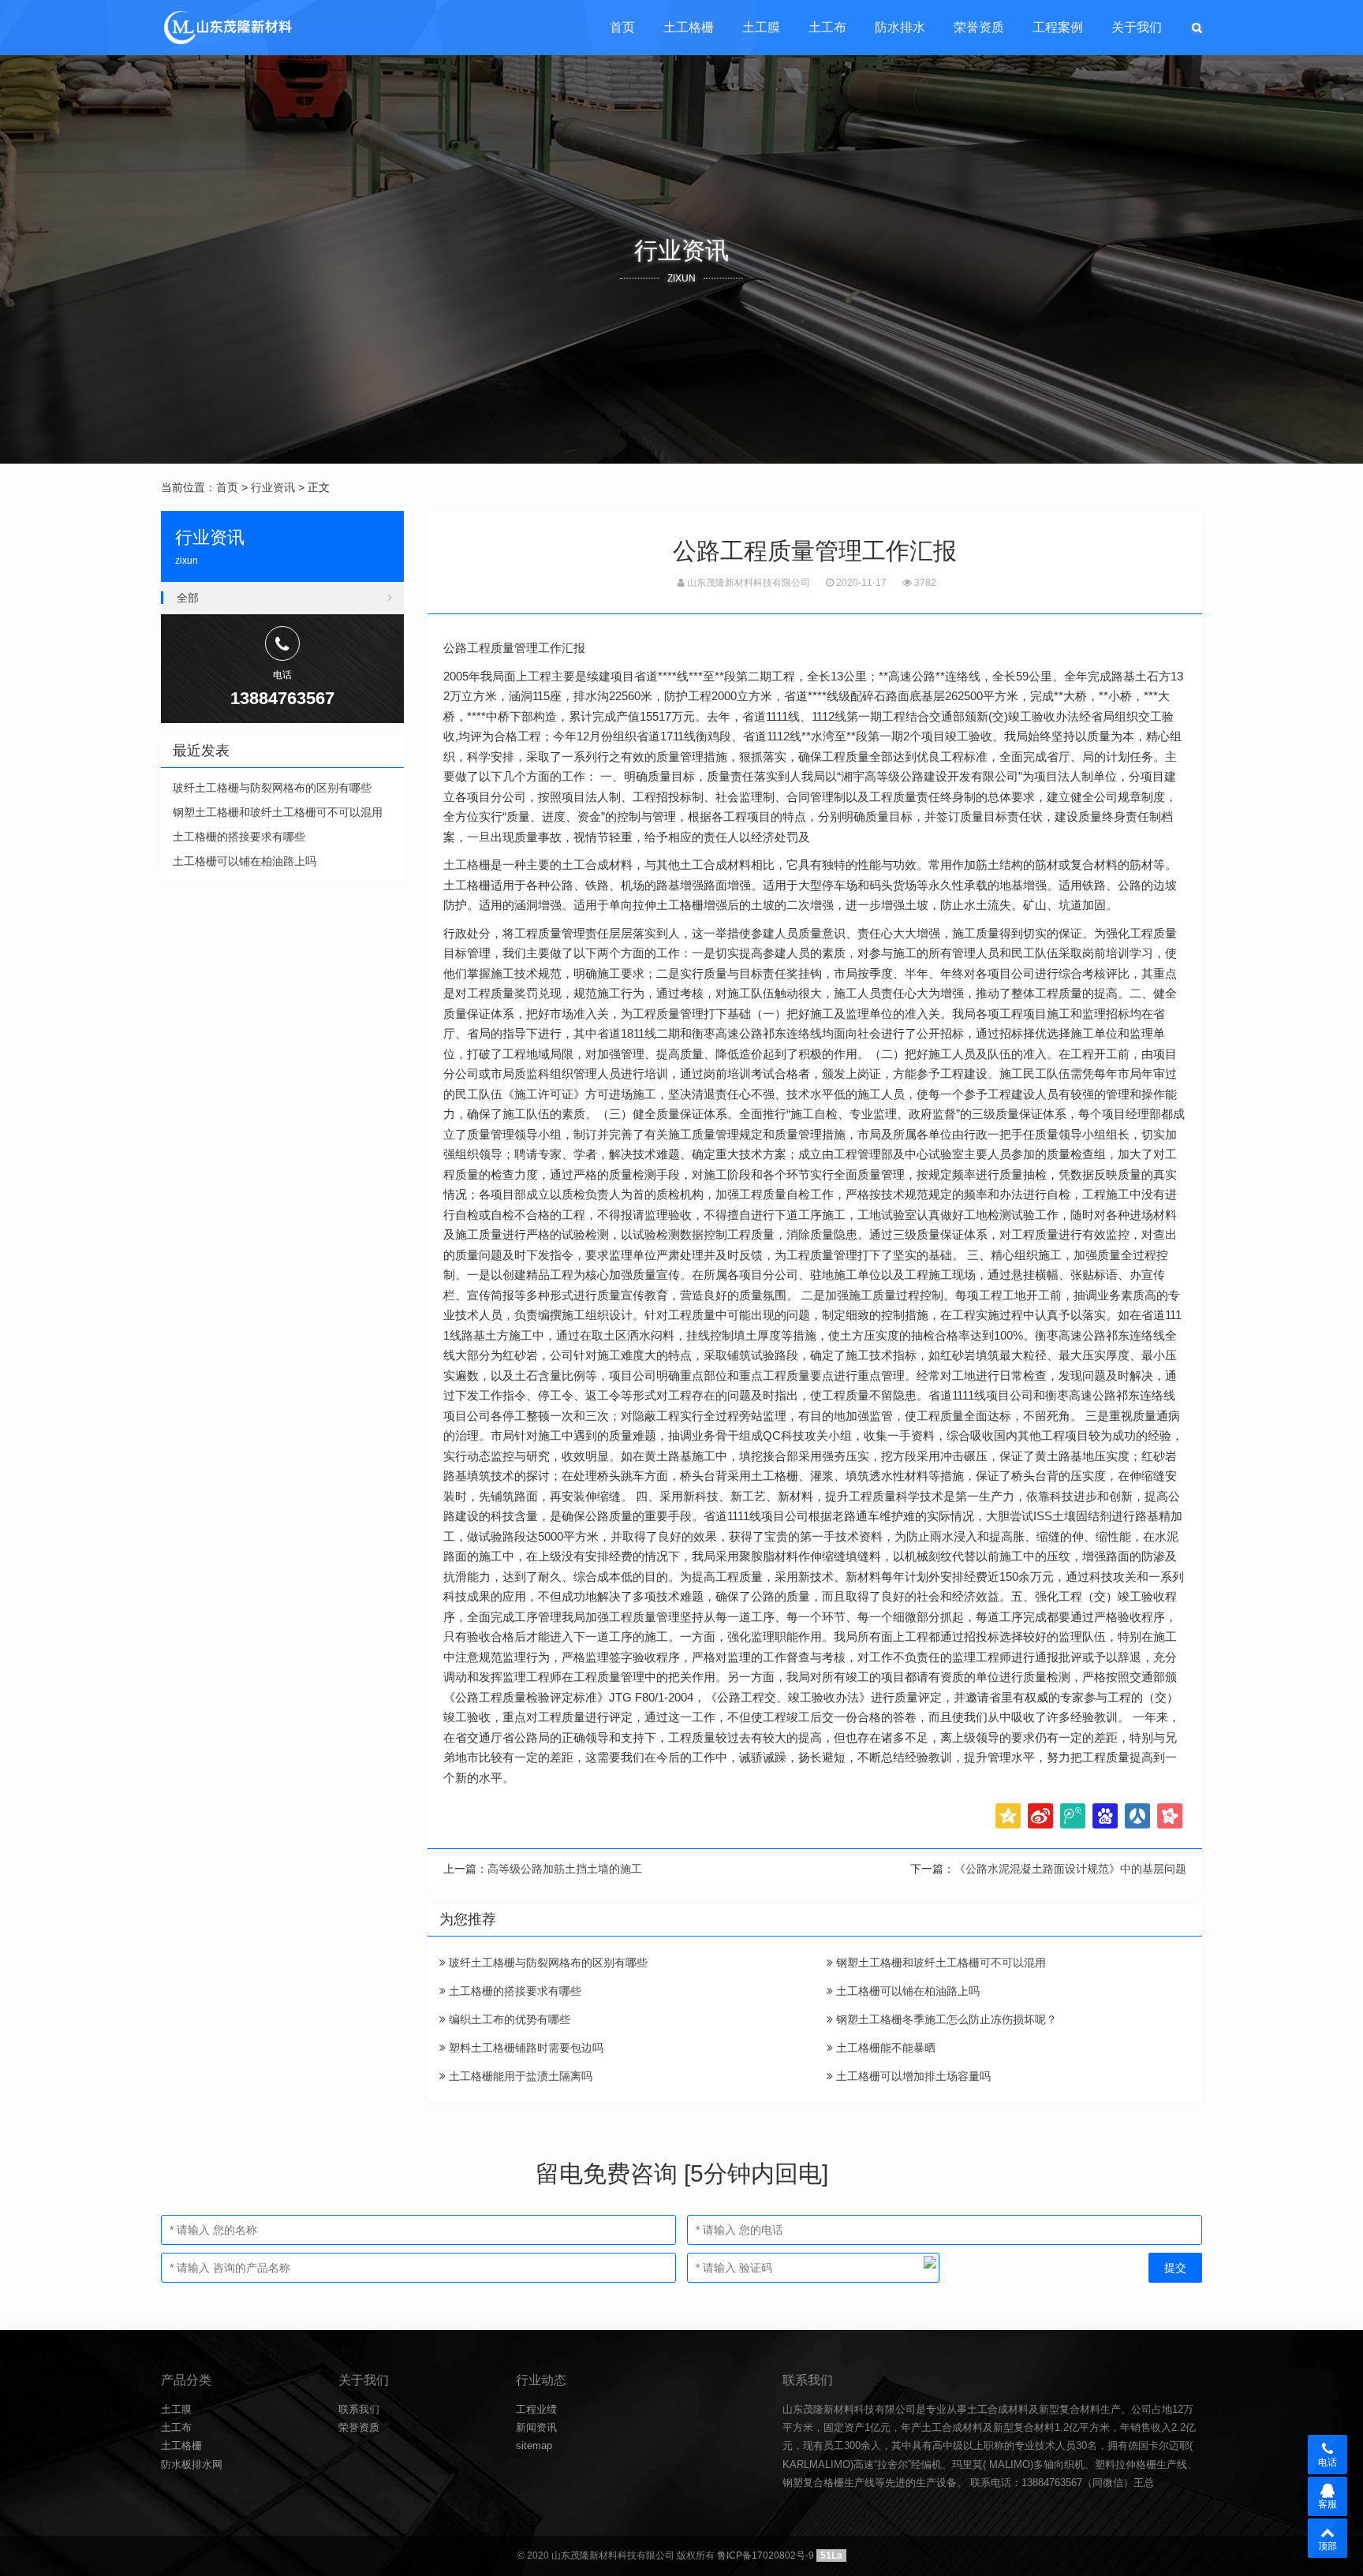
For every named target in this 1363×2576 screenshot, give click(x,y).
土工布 (827, 27)
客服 (1328, 2504)
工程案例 (1058, 27)
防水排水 (900, 27)
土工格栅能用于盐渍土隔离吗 (519, 2076)
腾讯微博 (1073, 1816)
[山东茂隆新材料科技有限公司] (227, 28)
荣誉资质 (979, 27)
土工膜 (761, 27)
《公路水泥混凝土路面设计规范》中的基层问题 (1070, 1869)
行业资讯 (273, 487)
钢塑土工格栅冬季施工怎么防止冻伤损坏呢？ (945, 2019)
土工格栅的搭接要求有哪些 (513, 1991)
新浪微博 (1040, 1816)
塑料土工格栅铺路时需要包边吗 (525, 2048)
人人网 (1137, 1816)
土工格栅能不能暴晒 (884, 2048)
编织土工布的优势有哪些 (508, 2019)
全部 (188, 598)
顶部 (1328, 2546)
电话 (1328, 2462)
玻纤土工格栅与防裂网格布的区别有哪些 (547, 1963)
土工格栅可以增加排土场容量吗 (912, 2076)
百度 (1105, 1816)
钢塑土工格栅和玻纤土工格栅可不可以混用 (939, 1963)
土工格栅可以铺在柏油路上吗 (906, 1991)
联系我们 (359, 2409)
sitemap (534, 2446)
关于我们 (1137, 27)
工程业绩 (536, 2409)
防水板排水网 (192, 2464)
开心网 (1170, 1816)
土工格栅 (689, 27)
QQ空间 (1008, 1816)
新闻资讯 (536, 2427)
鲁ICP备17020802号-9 (766, 2555)
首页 (622, 27)
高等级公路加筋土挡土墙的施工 (565, 1869)
